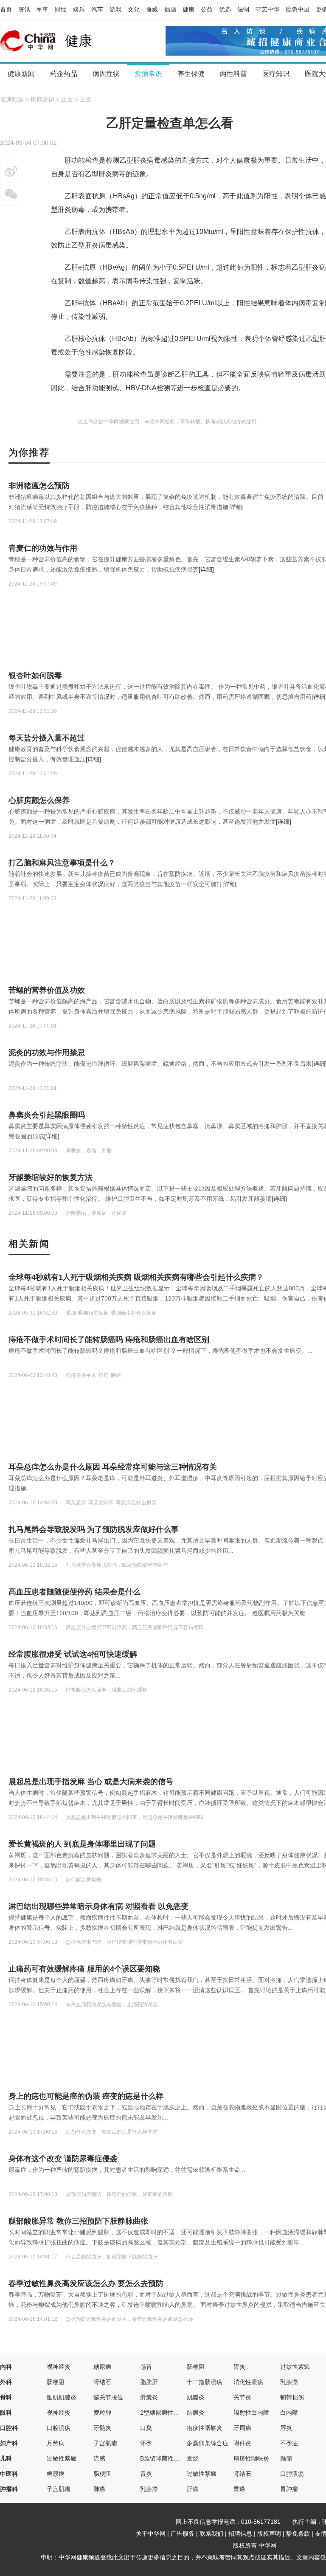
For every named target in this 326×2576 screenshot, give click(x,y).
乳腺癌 (289, 2382)
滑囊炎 (149, 2397)
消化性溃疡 (248, 2382)
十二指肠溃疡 (205, 2382)
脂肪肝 (149, 2382)
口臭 (146, 2428)
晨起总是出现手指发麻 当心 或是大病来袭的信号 (91, 1782)
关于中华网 (151, 2534)
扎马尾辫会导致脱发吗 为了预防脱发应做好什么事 (94, 1529)
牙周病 (242, 2428)
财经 (61, 9)
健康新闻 (21, 74)
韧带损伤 (292, 2397)
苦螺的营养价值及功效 (47, 990)
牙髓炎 (102, 2428)
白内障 (289, 2413)
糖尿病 (102, 2367)
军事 (42, 9)
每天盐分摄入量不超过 (47, 738)
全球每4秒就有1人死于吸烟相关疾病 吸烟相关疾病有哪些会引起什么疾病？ (136, 1277)
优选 (225, 9)
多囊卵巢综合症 (208, 2443)
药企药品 (64, 74)
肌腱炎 (196, 2397)
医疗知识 (276, 74)
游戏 (115, 9)
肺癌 (99, 2489)
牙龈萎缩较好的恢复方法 (51, 1177)
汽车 (97, 9)
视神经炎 (59, 2367)
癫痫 (286, 2458)
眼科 (6, 2413)
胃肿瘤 (289, 2489)
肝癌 (193, 2489)
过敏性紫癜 (295, 2367)
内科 (6, 2367)
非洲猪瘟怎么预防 (39, 486)
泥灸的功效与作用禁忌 (47, 1053)
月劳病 (56, 2443)
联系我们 (211, 2534)
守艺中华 (267, 9)
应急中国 (298, 9)
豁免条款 (298, 2534)
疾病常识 (149, 74)
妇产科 (9, 2443)
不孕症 (289, 2443)
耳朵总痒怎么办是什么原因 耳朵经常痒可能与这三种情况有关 (113, 1467)
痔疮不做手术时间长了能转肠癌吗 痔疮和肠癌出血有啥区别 (109, 1340)
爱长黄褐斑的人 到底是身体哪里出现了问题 (82, 1844)
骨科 (6, 2397)
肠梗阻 (196, 2367)
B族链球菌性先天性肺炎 (172, 2458)
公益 (207, 9)
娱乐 (79, 9)
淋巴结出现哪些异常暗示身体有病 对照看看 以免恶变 (98, 1906)
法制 (243, 9)
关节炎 (242, 2397)
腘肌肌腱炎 (62, 2397)
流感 (99, 2458)
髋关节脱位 (108, 2397)
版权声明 (269, 2534)
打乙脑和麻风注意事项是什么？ (62, 863)
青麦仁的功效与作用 (43, 548)
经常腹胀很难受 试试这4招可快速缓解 (73, 1654)
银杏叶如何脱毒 (35, 676)
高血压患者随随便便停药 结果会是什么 (74, 1592)
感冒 (146, 2367)
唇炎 (286, 2428)
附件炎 (242, 2443)
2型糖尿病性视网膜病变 (171, 2413)
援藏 (152, 9)
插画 (170, 9)
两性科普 (233, 74)
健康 (188, 9)
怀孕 (146, 2443)
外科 (6, 2382)
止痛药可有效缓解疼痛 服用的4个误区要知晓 (84, 1969)
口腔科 (9, 2428)
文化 (134, 9)
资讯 (24, 9)
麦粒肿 (102, 2413)
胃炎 (239, 2367)
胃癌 (239, 2489)
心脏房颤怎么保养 (39, 800)
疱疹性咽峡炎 (205, 2428)
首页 (6, 9)
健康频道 (12, 99)
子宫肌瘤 (105, 2443)
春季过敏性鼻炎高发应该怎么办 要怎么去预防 (86, 2283)
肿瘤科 (9, 2489)
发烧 (193, 2458)
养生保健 (191, 74)
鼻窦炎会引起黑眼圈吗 (47, 1115)
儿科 (6, 2458)
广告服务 (183, 2534)
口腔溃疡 (59, 2428)
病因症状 (106, 74)
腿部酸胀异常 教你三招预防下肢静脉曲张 (78, 2221)
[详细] (236, 507)
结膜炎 (196, 2413)
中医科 (9, 2474)
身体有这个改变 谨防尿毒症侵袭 (63, 2159)
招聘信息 (240, 2534)
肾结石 (102, 2382)
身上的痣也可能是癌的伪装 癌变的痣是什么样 (86, 2096)
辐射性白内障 (251, 2413)
